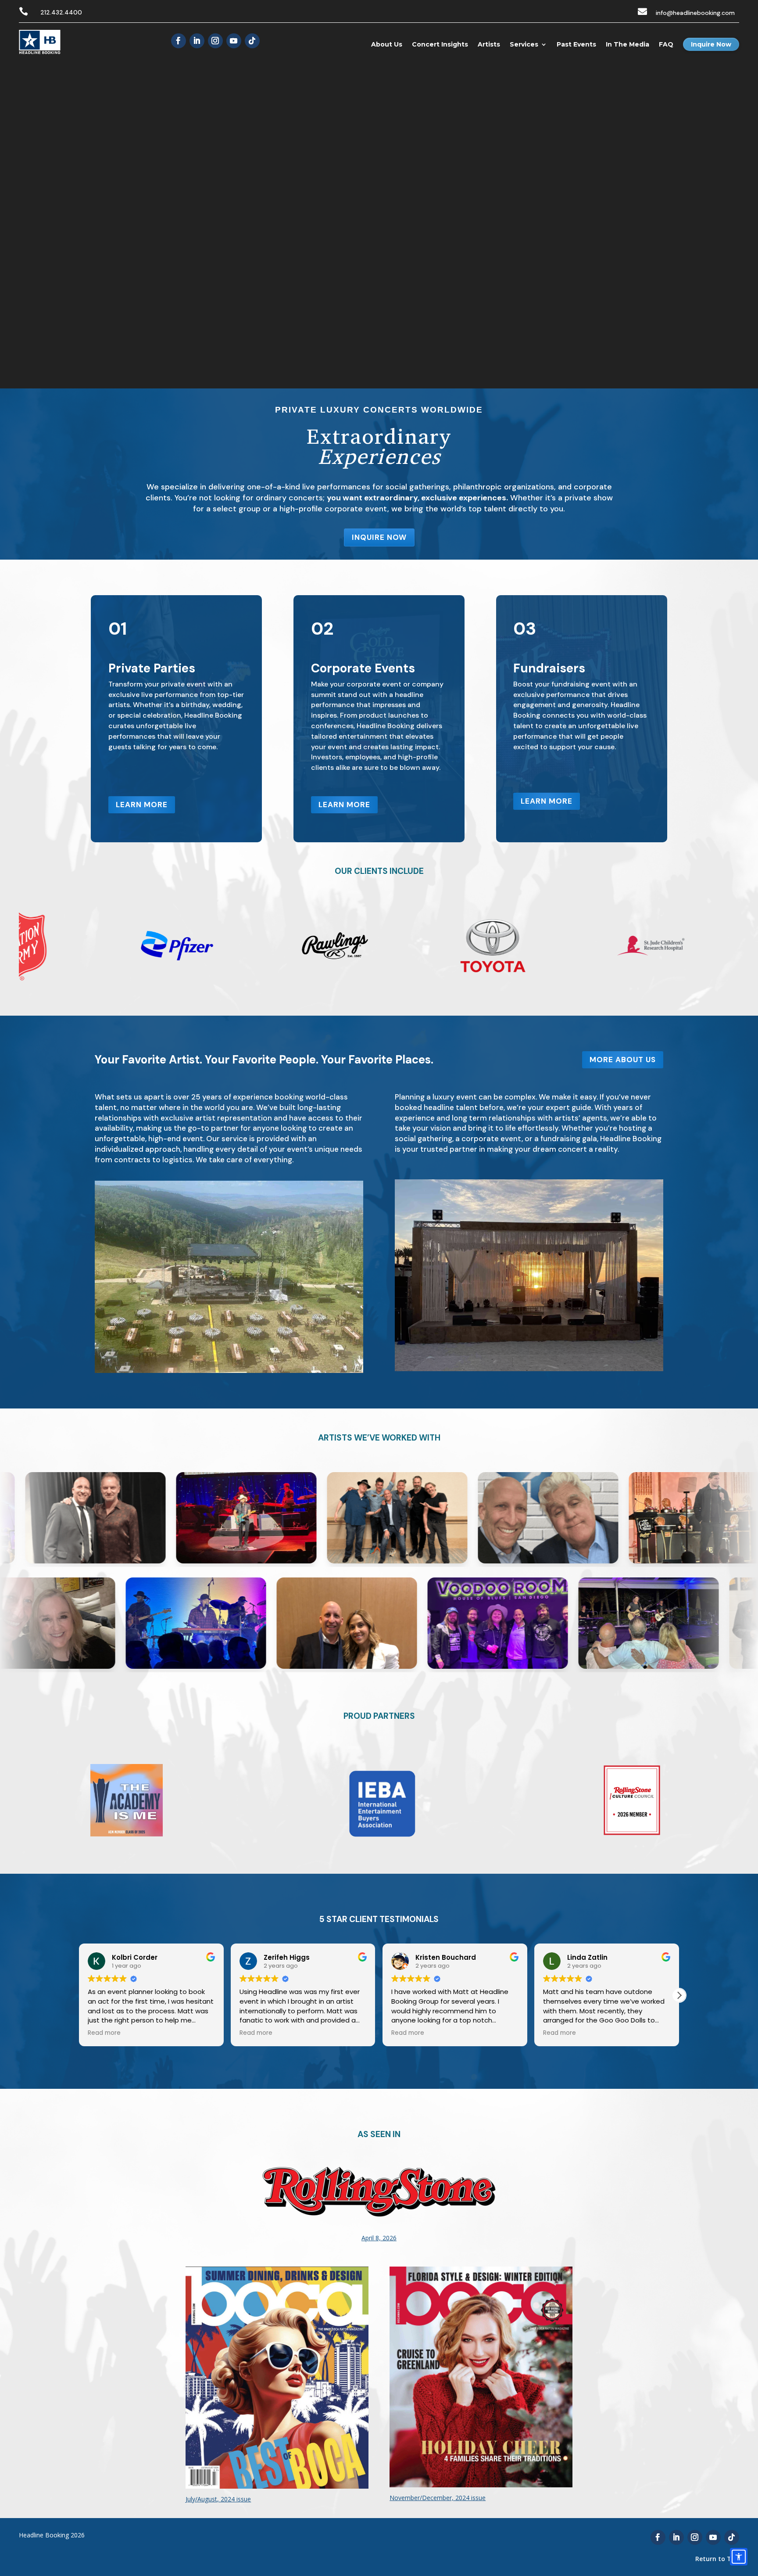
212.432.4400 (61, 12)
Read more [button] (104, 2033)
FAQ (666, 44)
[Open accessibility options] (739, 2557)
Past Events (576, 44)
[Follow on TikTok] (252, 41)
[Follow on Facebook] (179, 41)
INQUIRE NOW (379, 537)
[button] (679, 1995)
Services (524, 44)
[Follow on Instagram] (215, 41)
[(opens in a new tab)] (379, 2258)
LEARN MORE (142, 805)
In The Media (627, 44)
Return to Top (717, 2559)
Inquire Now (711, 44)
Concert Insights (440, 44)
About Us (387, 44)
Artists (489, 44)
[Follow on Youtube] (234, 41)
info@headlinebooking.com (695, 13)
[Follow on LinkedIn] (197, 41)
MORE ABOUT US (623, 1060)
